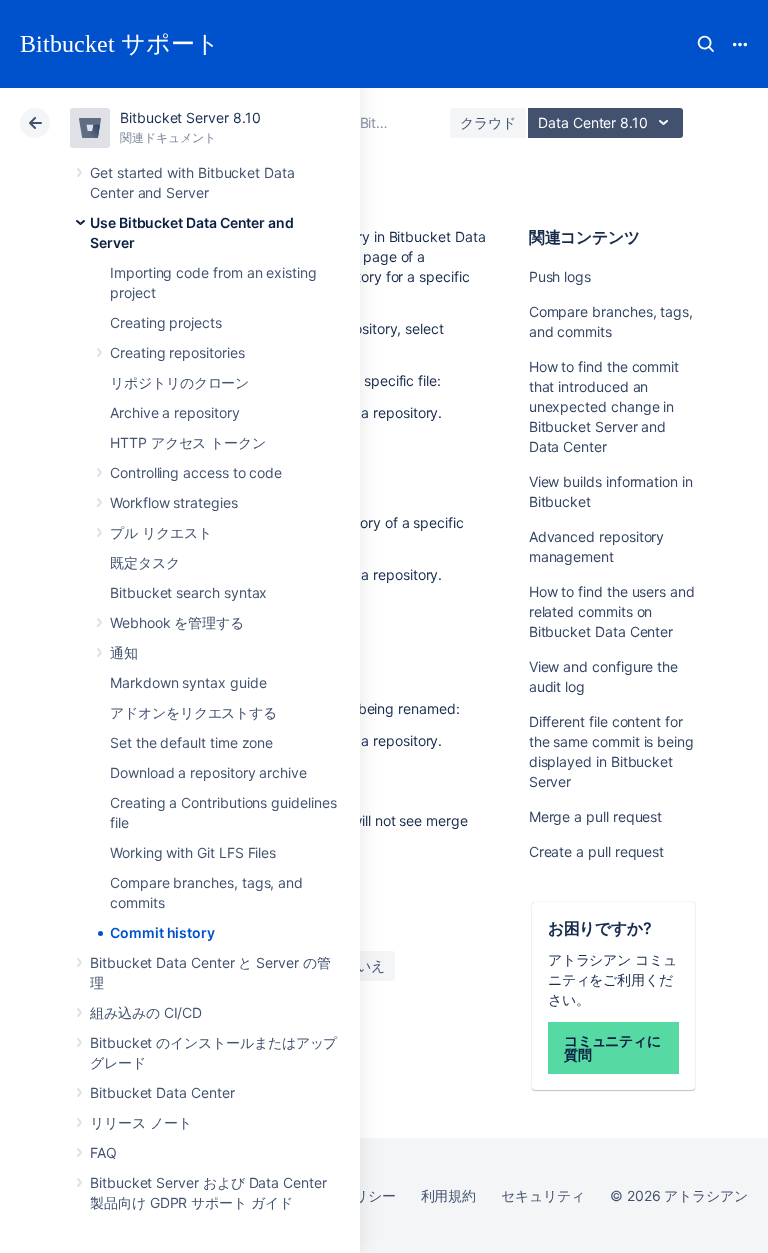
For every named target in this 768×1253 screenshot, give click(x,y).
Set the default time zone (191, 742)
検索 (706, 44)
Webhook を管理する (177, 622)
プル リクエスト (160, 532)
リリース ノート (140, 1122)
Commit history (162, 932)
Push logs (560, 276)
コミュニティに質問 (613, 1047)
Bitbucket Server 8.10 (190, 117)
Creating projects (166, 322)
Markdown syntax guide (188, 682)
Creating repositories (177, 352)
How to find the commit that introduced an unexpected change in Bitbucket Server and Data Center (604, 406)
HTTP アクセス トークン (188, 442)
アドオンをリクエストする (193, 712)
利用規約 (449, 1195)
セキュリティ (543, 1195)
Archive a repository (175, 412)
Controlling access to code (196, 472)
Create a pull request (597, 851)
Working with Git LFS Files (193, 852)
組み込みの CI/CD (146, 1012)
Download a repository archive (208, 772)
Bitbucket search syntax (188, 592)
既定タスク (145, 562)
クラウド (488, 122)
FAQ (103, 1152)
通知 (124, 652)
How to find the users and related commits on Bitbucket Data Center (612, 611)
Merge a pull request (596, 816)
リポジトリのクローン (179, 382)
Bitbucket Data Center (162, 1092)
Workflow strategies (174, 502)
